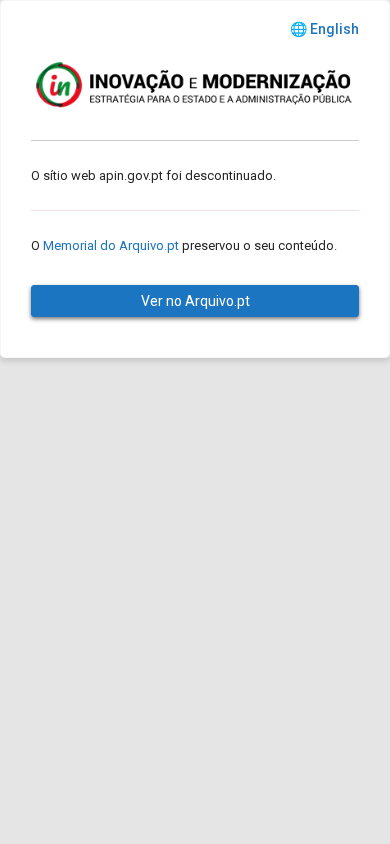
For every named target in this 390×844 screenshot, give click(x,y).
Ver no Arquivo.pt (195, 301)
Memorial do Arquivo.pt (111, 245)
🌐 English (324, 29)
